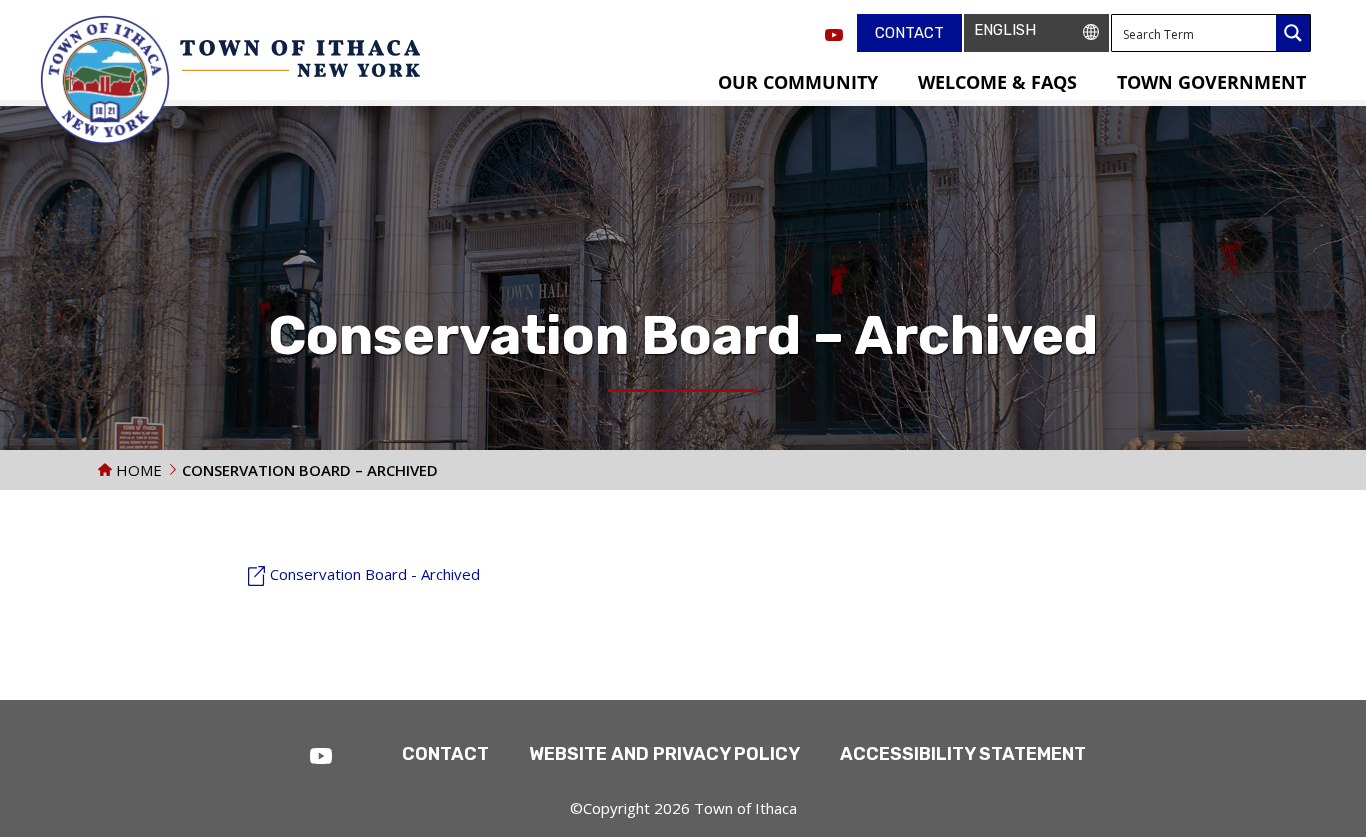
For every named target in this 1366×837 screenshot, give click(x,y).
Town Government (1211, 82)
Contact (909, 33)
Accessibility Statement (963, 754)
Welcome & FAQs (997, 82)
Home (137, 470)
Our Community (798, 82)
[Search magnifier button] (1293, 33)
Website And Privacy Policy (664, 754)
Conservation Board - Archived (375, 574)
